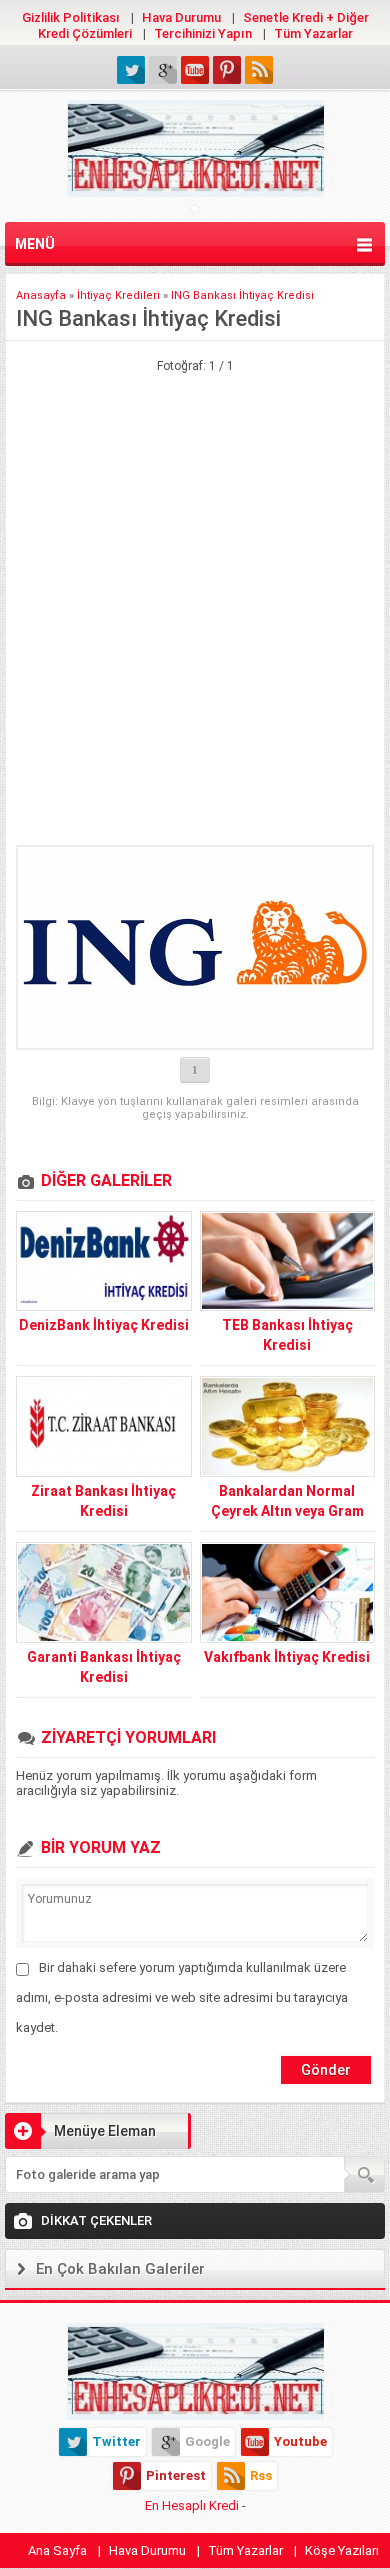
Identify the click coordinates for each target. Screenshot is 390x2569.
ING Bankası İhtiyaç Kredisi (242, 295)
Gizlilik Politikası (71, 17)
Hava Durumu (181, 17)
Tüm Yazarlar (313, 33)
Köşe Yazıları (342, 2550)
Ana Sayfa (57, 2550)
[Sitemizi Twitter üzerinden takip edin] (131, 70)
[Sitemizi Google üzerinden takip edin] (163, 70)
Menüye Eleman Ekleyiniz (80, 2136)
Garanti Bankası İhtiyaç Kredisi (104, 1667)
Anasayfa (41, 295)
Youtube (300, 2441)
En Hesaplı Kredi (192, 2505)
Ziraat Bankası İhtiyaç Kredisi (103, 1501)
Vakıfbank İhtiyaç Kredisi (287, 1657)
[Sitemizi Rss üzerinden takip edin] (259, 70)
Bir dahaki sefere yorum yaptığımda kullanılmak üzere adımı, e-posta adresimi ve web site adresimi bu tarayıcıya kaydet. (182, 1997)
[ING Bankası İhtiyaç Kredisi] (195, 947)
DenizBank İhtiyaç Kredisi (104, 1325)
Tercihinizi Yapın (203, 33)
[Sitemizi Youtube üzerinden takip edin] (195, 70)
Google (207, 2441)
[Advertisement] (195, 473)
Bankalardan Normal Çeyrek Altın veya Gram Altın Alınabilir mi (287, 1511)
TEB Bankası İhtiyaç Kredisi (287, 1335)
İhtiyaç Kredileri (118, 295)
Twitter (116, 2441)
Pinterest (176, 2475)
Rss (261, 2475)
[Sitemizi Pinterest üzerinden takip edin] (227, 70)
